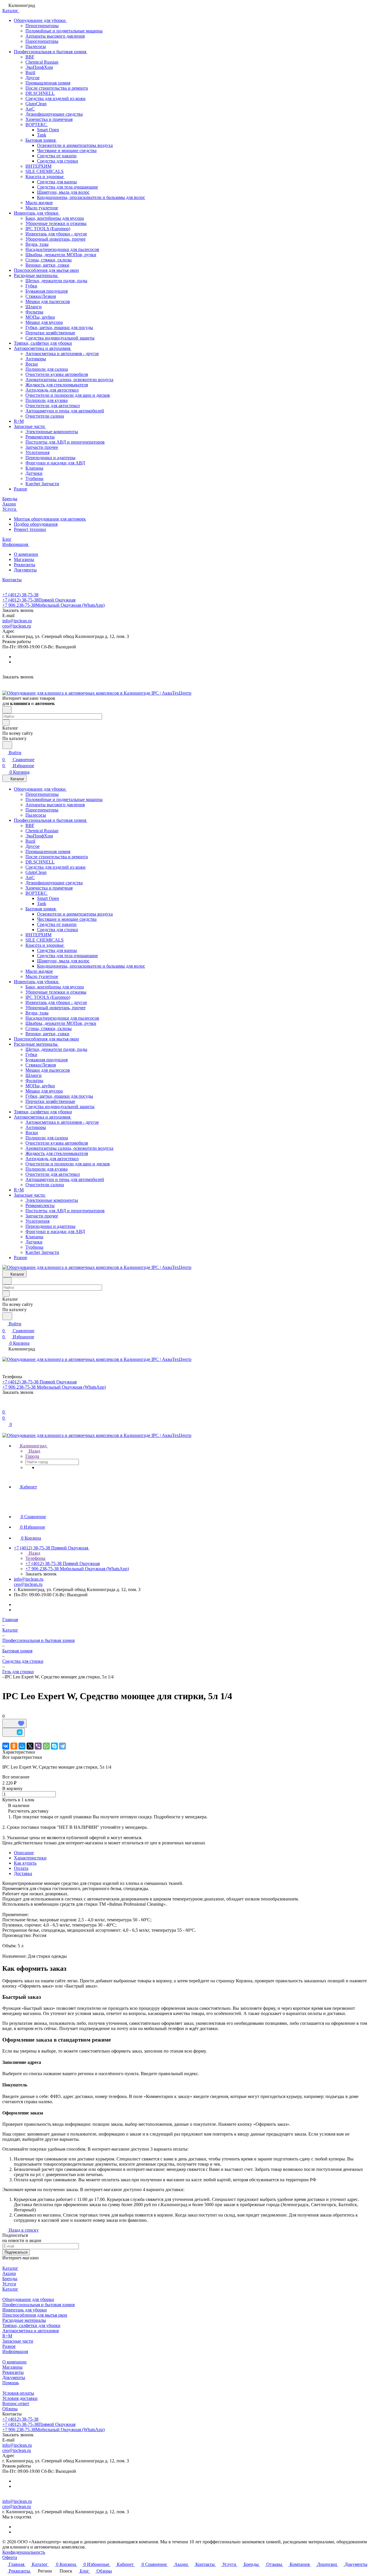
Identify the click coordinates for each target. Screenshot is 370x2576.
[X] (30, 1746)
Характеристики (30, 1858)
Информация (15, 2351)
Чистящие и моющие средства (67, 151)
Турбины (34, 478)
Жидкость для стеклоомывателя (57, 385)
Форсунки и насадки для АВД (55, 463)
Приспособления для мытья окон (46, 270)
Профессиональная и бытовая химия (51, 52)
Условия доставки (20, 2398)
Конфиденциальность (24, 2552)
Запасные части (30, 426)
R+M (19, 421)
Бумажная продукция (47, 291)
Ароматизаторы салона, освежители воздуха (69, 380)
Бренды (10, 2279)
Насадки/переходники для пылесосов (62, 249)
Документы (25, 570)
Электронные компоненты (52, 432)
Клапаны (34, 468)
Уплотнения (37, 452)
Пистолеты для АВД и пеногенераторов (65, 442)
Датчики (34, 473)
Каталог (10, 2268)
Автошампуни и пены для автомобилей (65, 411)
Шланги (34, 307)
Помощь (11, 2383)
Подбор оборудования (36, 524)
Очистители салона (45, 416)
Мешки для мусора (44, 322)
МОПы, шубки (40, 317)
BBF (30, 57)
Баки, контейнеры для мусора (55, 218)
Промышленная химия (48, 83)
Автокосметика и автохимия (43, 348)
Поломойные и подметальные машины (64, 31)
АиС (30, 109)
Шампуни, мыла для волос (63, 192)
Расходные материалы (36, 275)
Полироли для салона (47, 369)
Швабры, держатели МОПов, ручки (61, 255)
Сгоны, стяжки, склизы (49, 260)
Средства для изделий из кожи (55, 98)
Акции (9, 2273)
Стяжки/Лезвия (41, 296)
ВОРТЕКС (37, 124)
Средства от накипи (57, 156)
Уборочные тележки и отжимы (56, 223)
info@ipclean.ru (17, 621)
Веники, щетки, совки (47, 265)
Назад (34, 1451)
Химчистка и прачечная (49, 119)
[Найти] (7, 745)
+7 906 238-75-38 (53, 605)
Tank (42, 135)
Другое (33, 78)
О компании (26, 554)
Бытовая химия (41, 140)
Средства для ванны (57, 182)
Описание (24, 1853)
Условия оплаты (18, 2393)
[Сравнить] (14, 1732)
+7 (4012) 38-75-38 (20, 595)
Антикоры (36, 359)
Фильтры (34, 312)
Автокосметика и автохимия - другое (62, 354)
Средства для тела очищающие (67, 187)
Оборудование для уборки (40, 20)
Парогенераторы (42, 41)
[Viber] (38, 1746)
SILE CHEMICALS (45, 171)
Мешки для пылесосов (48, 301)
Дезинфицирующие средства (54, 114)
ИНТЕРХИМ (38, 166)
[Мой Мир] (22, 1746)
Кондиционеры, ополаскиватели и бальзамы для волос (91, 197)
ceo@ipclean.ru (17, 626)
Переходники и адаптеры (50, 458)
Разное (21, 489)
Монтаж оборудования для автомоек (50, 519)
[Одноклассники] (14, 1746)
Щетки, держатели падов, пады (56, 281)
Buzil (30, 72)
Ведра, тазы (37, 244)
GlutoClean (36, 104)
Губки (31, 286)
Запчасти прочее (42, 447)
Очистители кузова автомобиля (57, 374)
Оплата (21, 1868)
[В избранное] (14, 1723)
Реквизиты (25, 565)
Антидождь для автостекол (52, 390)
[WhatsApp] (46, 1746)
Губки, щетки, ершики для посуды (59, 327)
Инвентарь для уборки (37, 213)
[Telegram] (62, 1746)
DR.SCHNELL (40, 93)
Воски (32, 364)
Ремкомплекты (40, 437)
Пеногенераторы (42, 26)
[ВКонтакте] (6, 1746)
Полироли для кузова (47, 400)
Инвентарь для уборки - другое (56, 234)
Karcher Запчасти (42, 484)
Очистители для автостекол (53, 406)
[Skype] (54, 1746)
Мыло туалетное (42, 208)
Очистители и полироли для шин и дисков (68, 395)
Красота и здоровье (45, 177)
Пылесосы (36, 46)
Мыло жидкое (39, 203)
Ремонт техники (30, 529)
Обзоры (10, 2409)
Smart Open (48, 130)
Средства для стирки (58, 161)
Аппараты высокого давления (55, 36)
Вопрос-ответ (16, 2404)
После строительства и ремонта (57, 88)
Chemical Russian (42, 62)
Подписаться (16, 2252)
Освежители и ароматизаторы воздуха (75, 145)
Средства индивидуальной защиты (60, 338)
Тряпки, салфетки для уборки (43, 343)
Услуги (9, 2284)
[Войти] (5, 1405)
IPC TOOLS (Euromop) (48, 229)
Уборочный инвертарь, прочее (55, 239)
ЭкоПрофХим (39, 67)
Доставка (23, 1873)
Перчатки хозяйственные (50, 333)
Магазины (24, 559)
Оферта (10, 2557)
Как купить (25, 1863)
